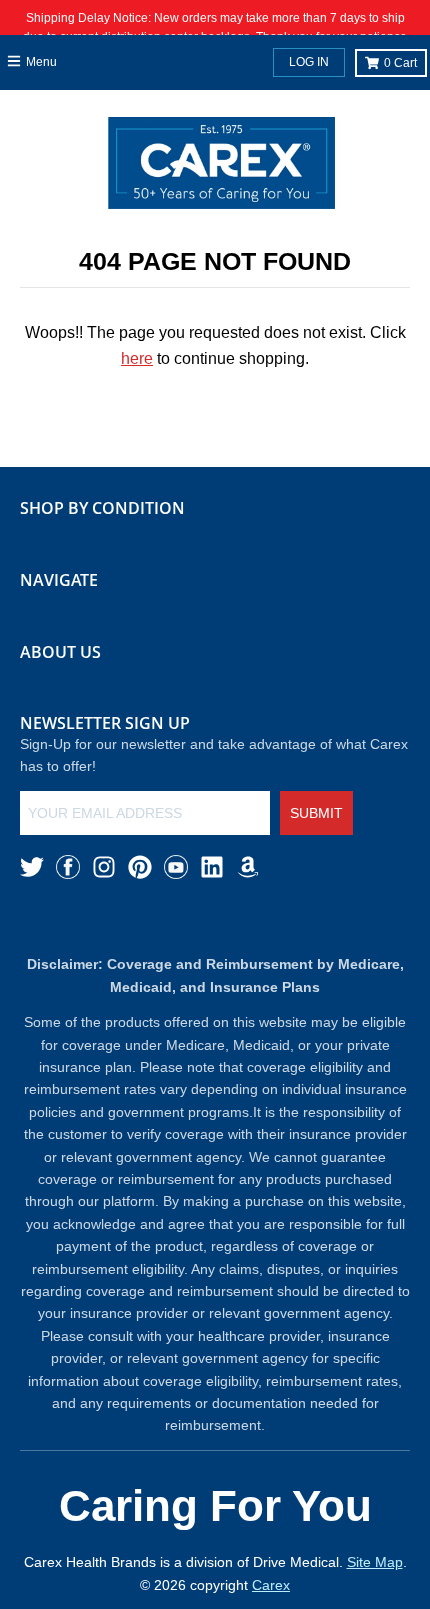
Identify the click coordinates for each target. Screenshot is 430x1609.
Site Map (375, 1562)
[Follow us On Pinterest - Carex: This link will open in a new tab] (140, 867)
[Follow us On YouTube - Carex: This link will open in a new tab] (176, 867)
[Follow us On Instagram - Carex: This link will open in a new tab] (104, 867)
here (137, 358)
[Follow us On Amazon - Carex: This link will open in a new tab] (248, 867)
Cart (400, 63)
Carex (271, 1585)
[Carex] (221, 167)
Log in (309, 62)
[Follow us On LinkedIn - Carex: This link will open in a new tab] (212, 867)
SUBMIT (316, 813)
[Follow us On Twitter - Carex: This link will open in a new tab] (32, 867)
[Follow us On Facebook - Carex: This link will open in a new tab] (68, 867)
